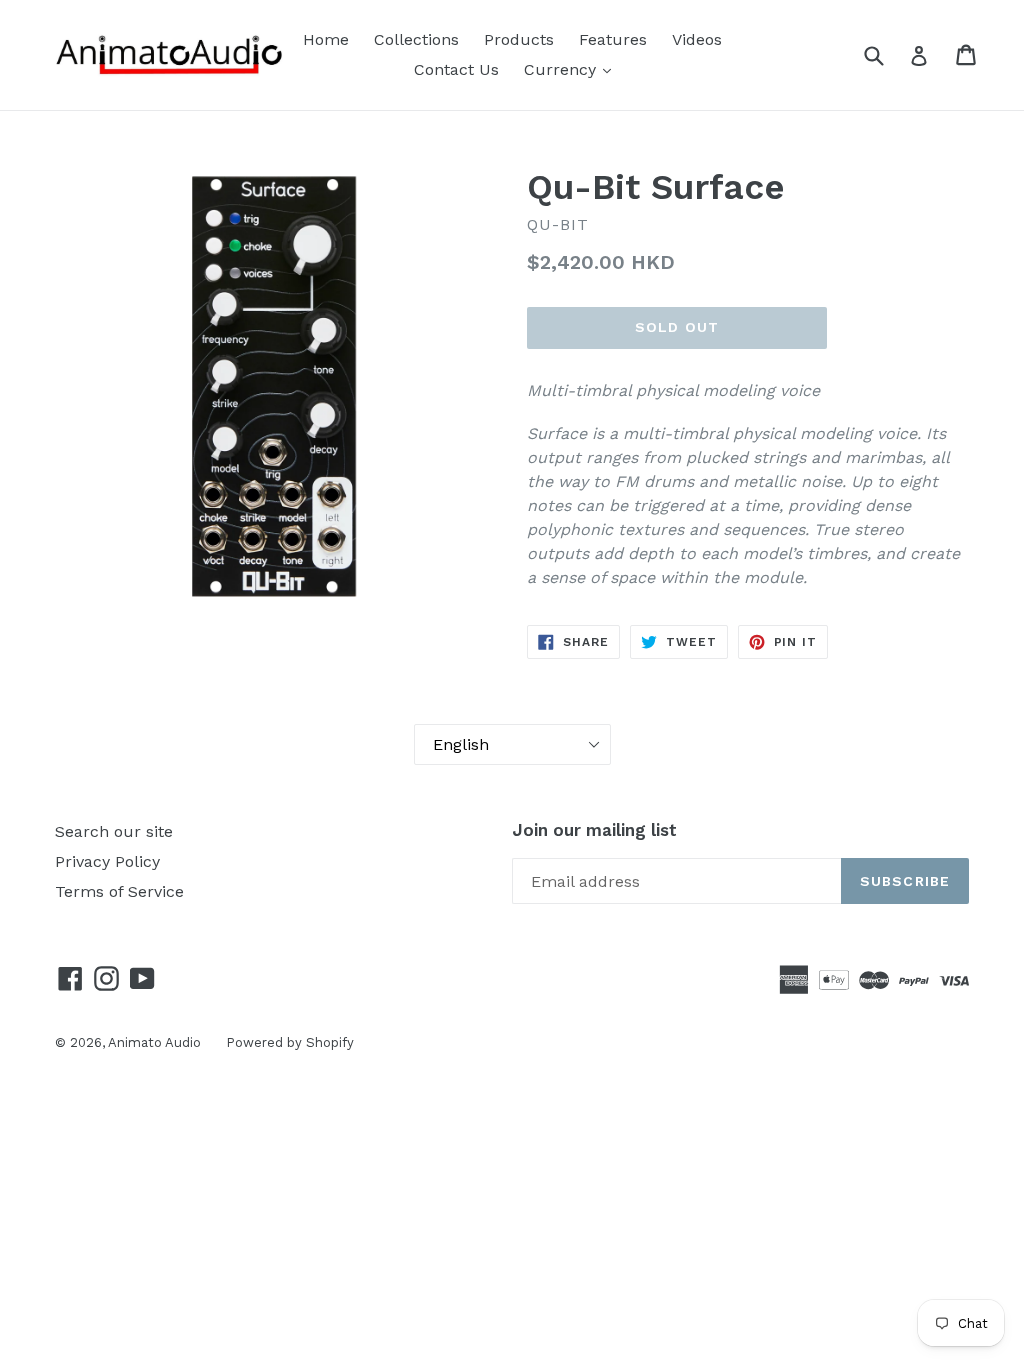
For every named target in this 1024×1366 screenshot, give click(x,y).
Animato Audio (154, 1042)
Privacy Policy (107, 861)
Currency (562, 69)
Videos (697, 39)
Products (519, 39)
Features (613, 39)
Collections (416, 39)
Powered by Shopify (290, 1042)
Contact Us (456, 69)
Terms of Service (119, 891)
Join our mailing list (594, 830)
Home (326, 39)
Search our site (114, 831)
